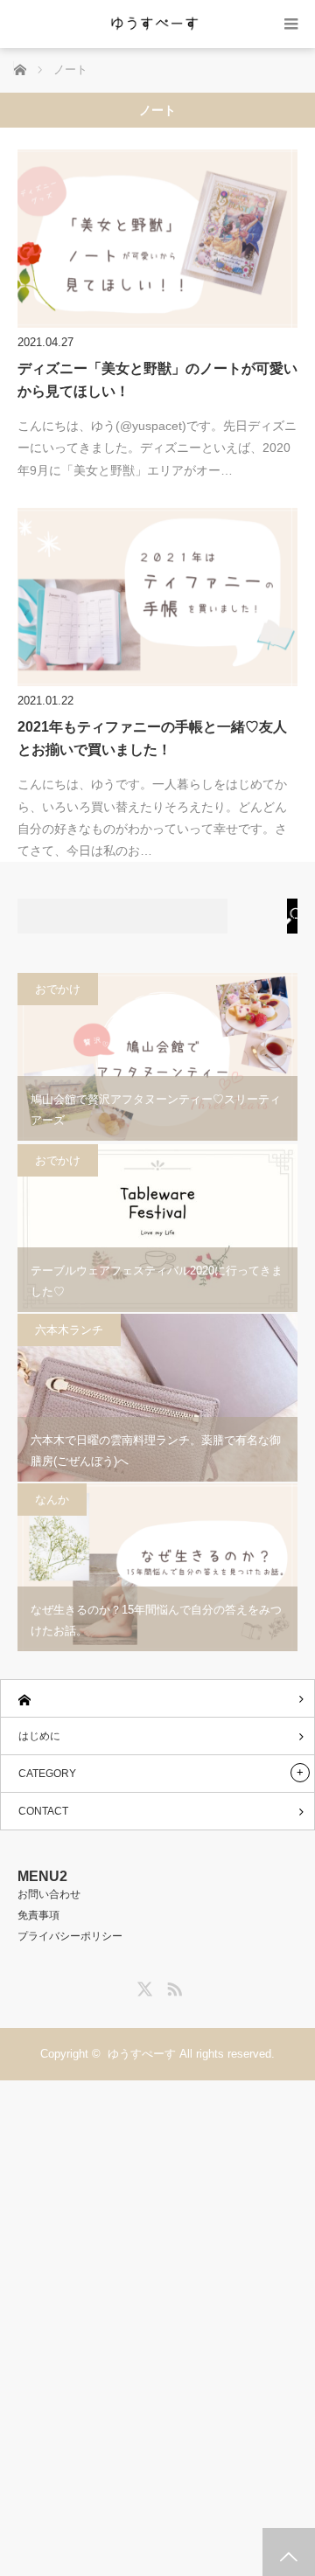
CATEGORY (47, 1774)
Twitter (143, 1986)
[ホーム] (157, 1699)
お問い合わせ (49, 1894)
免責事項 (38, 1915)
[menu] (291, 24)
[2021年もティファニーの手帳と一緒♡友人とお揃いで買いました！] (157, 597)
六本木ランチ (69, 1330)
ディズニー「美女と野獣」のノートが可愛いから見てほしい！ (157, 380)
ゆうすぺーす (142, 2054)
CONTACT (43, 1811)
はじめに (39, 1736)
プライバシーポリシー (70, 1936)
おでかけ (58, 989)
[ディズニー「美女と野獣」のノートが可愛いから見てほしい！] (157, 239)
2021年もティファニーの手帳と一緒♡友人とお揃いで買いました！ (152, 738)
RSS (172, 1986)
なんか (52, 1500)
